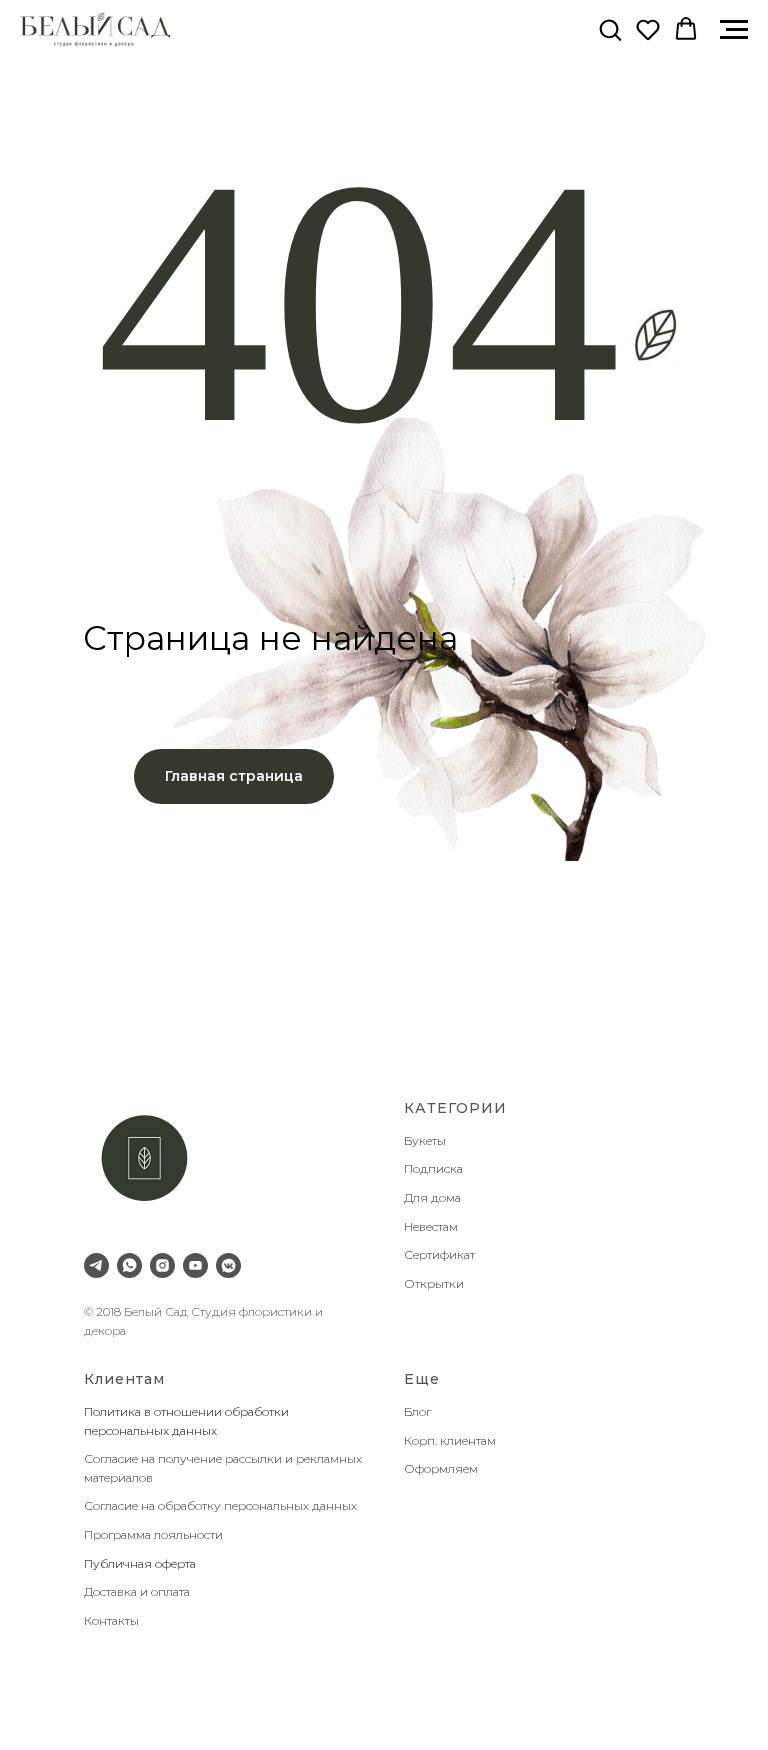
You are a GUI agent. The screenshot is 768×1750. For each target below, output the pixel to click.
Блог (417, 1411)
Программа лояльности (153, 1534)
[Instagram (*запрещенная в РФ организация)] (162, 1265)
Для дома (432, 1197)
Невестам (431, 1226)
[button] (610, 29)
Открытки (434, 1283)
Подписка (433, 1168)
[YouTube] (195, 1265)
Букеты (425, 1140)
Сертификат (439, 1254)
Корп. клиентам (450, 1440)
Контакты (111, 1620)
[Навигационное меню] (734, 30)
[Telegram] (96, 1265)
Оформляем (441, 1468)
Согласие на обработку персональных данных (220, 1505)
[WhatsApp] (129, 1265)
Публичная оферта (140, 1563)
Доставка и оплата (137, 1591)
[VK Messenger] (228, 1265)
